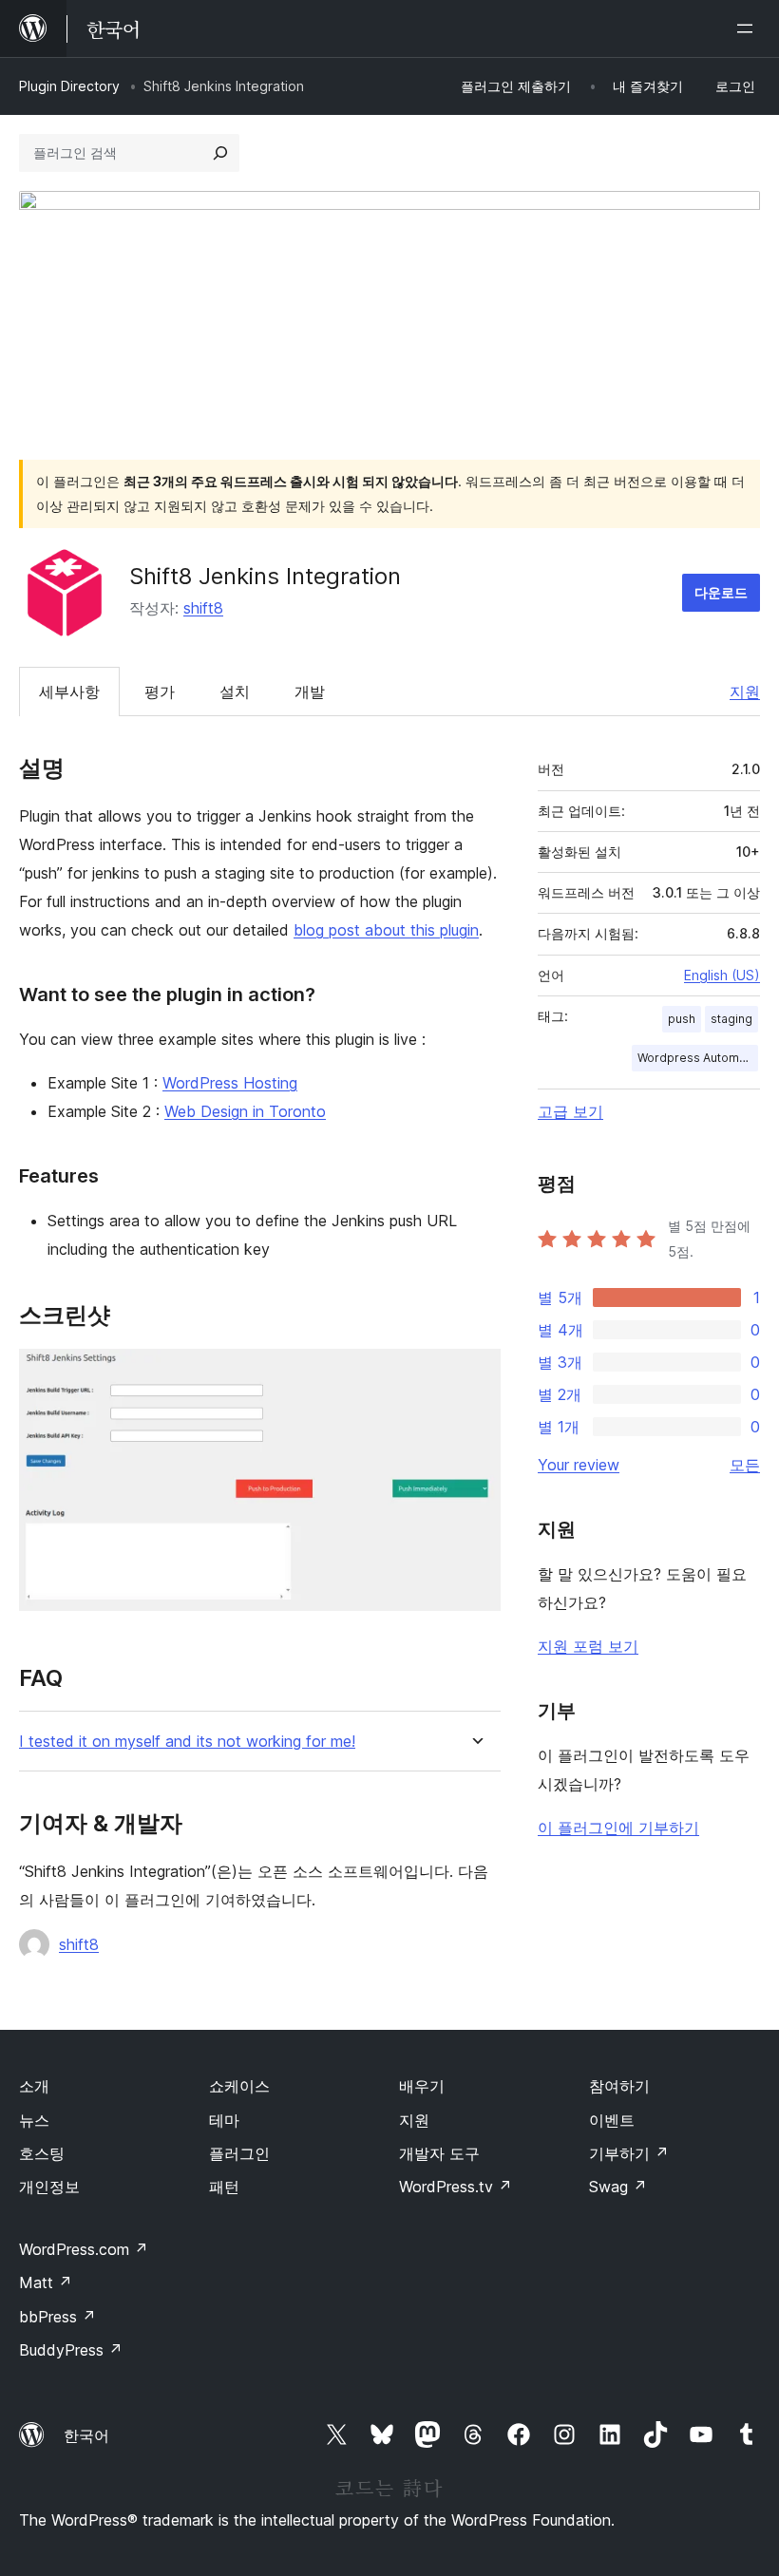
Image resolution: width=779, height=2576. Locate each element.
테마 (224, 2120)
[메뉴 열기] (749, 28)
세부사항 (69, 691)
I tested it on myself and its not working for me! (187, 1742)
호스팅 (42, 2153)
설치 (235, 691)
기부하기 (629, 2153)
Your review (579, 1465)
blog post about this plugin (386, 930)
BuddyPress (71, 2350)
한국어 (86, 2435)
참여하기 (619, 2086)
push (682, 1019)
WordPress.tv (456, 2187)
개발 (310, 691)
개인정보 (49, 2187)
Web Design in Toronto (245, 1111)
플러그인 (239, 2153)
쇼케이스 (239, 2086)
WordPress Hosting (230, 1083)
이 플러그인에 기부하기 (618, 1828)
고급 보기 (570, 1111)
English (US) (722, 975)
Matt (46, 2282)
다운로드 (721, 592)
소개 (34, 2086)
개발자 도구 (439, 2153)
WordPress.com (84, 2249)
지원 (745, 691)
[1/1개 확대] (475, 1374)
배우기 (422, 2086)
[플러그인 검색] (220, 153)
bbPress (57, 2317)
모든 (745, 1465)
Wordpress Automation (698, 1058)
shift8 (203, 608)
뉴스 (34, 2120)
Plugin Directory (69, 86)
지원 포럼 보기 (588, 1646)
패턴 (224, 2187)
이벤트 (612, 2120)
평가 (160, 691)
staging (731, 1019)
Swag (618, 2187)
